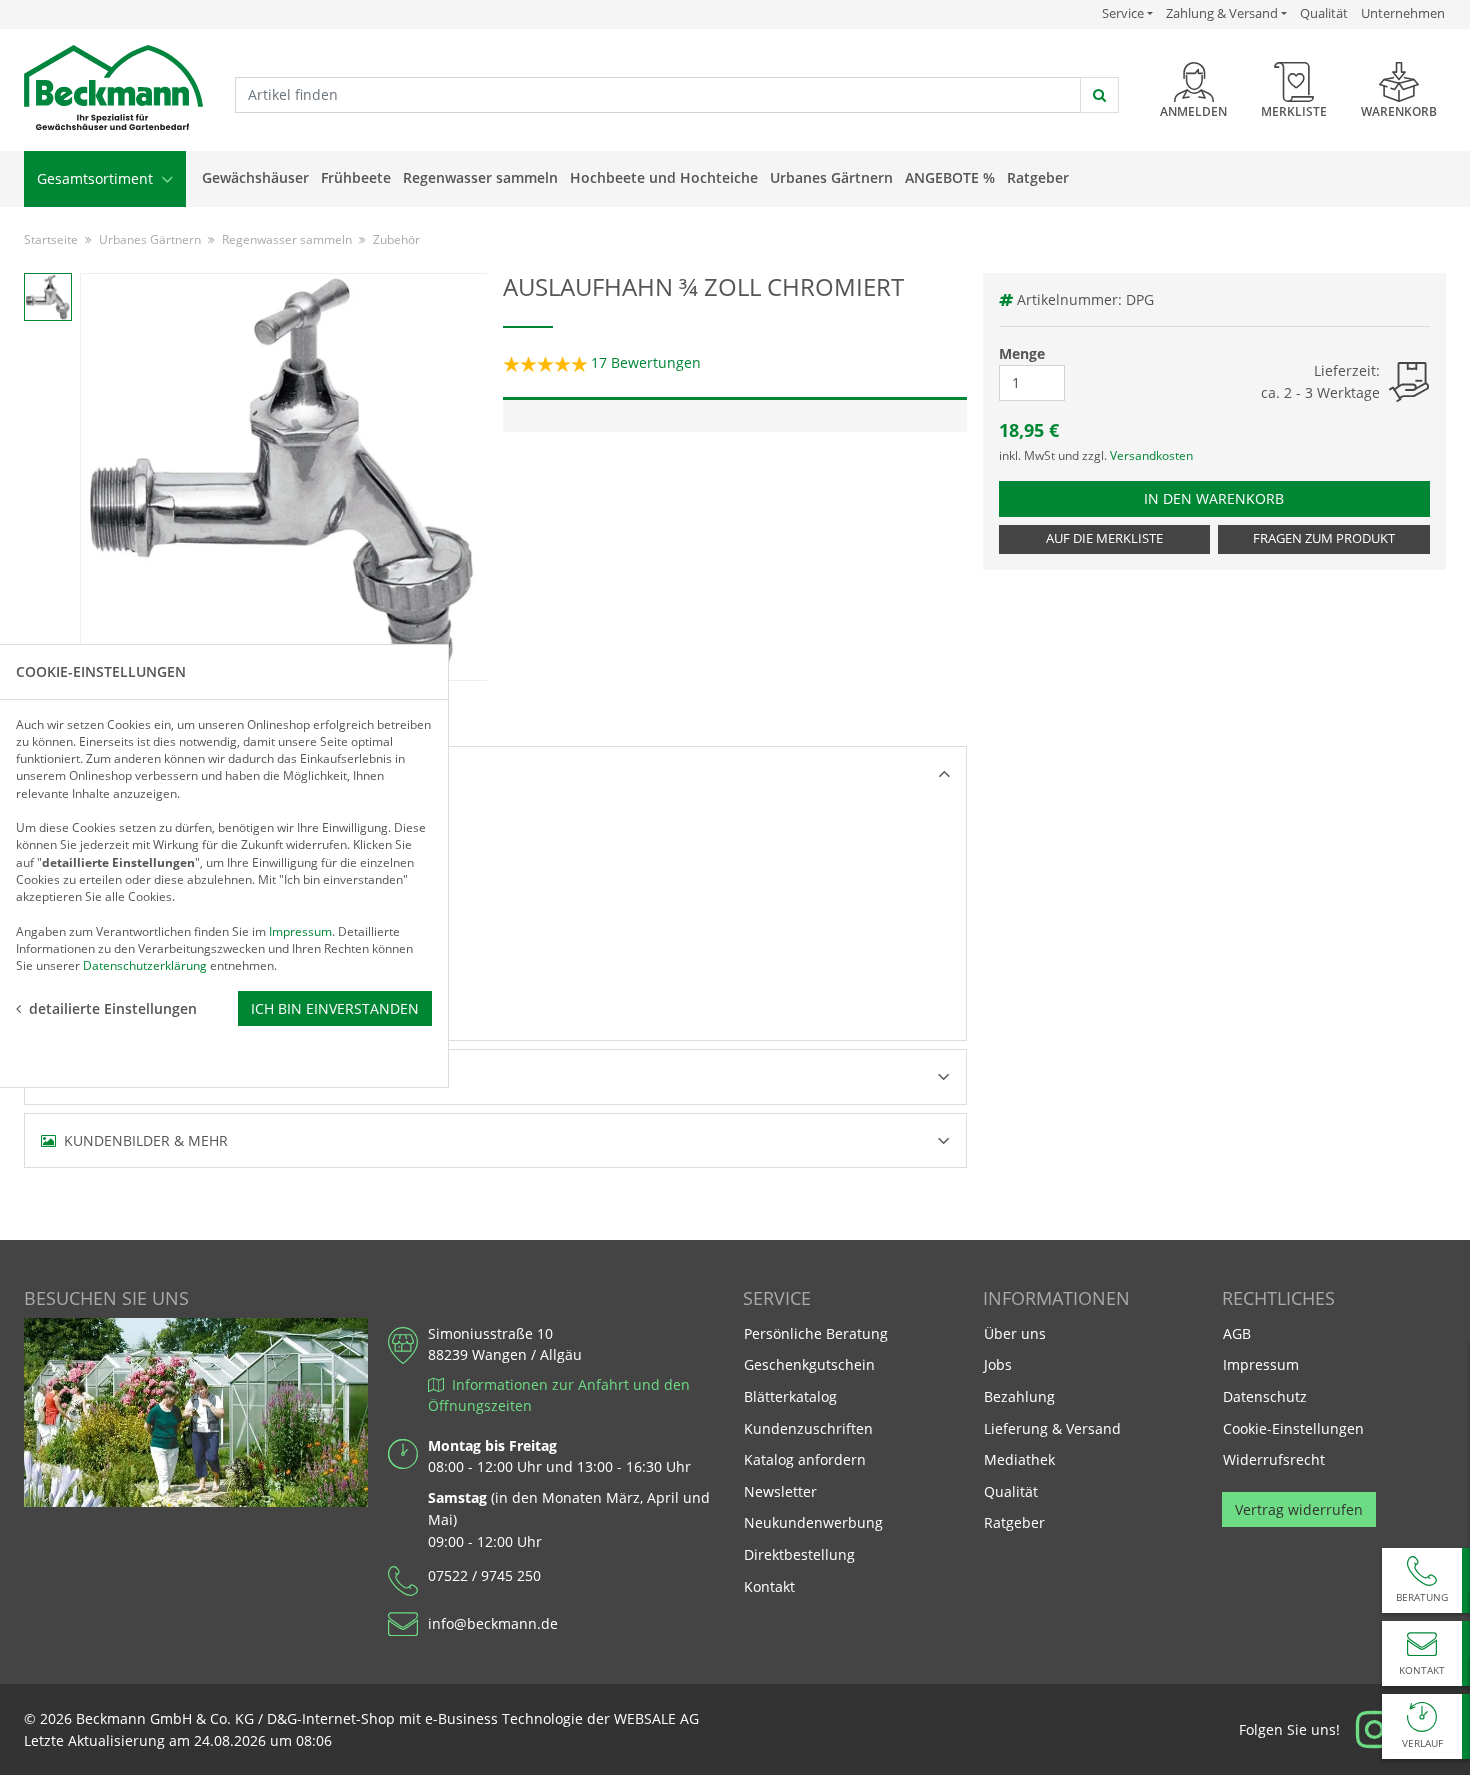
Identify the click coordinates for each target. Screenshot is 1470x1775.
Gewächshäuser (255, 177)
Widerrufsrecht (1274, 1459)
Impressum (1261, 1364)
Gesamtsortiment (97, 178)
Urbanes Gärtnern (831, 177)
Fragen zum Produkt (1324, 538)
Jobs (998, 1364)
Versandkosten (1151, 455)
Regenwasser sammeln (480, 177)
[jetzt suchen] (1099, 95)
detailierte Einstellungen (113, 1007)
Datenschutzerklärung (145, 965)
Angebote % (950, 177)
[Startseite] (113, 88)
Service (1127, 13)
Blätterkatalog (790, 1396)
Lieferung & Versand (1052, 1428)
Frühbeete (356, 177)
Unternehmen (1403, 13)
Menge (1022, 353)
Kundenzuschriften (808, 1428)
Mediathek (1019, 1459)
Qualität (1324, 13)
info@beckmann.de (493, 1623)
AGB (1237, 1333)
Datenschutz (1265, 1396)
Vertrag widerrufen (1299, 1509)
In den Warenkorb (1223, 498)
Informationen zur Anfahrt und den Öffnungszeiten (559, 1395)
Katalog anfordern (804, 1459)
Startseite (51, 239)
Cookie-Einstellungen (1293, 1428)
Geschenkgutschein (809, 1364)
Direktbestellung (799, 1554)
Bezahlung (1019, 1396)
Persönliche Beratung (816, 1333)
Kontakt (769, 1586)
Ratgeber (1038, 177)
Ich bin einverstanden (335, 1007)
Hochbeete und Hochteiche (664, 177)
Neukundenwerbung (813, 1522)
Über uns (1015, 1333)
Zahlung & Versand (1222, 13)
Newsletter (780, 1491)
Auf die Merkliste (1104, 538)
